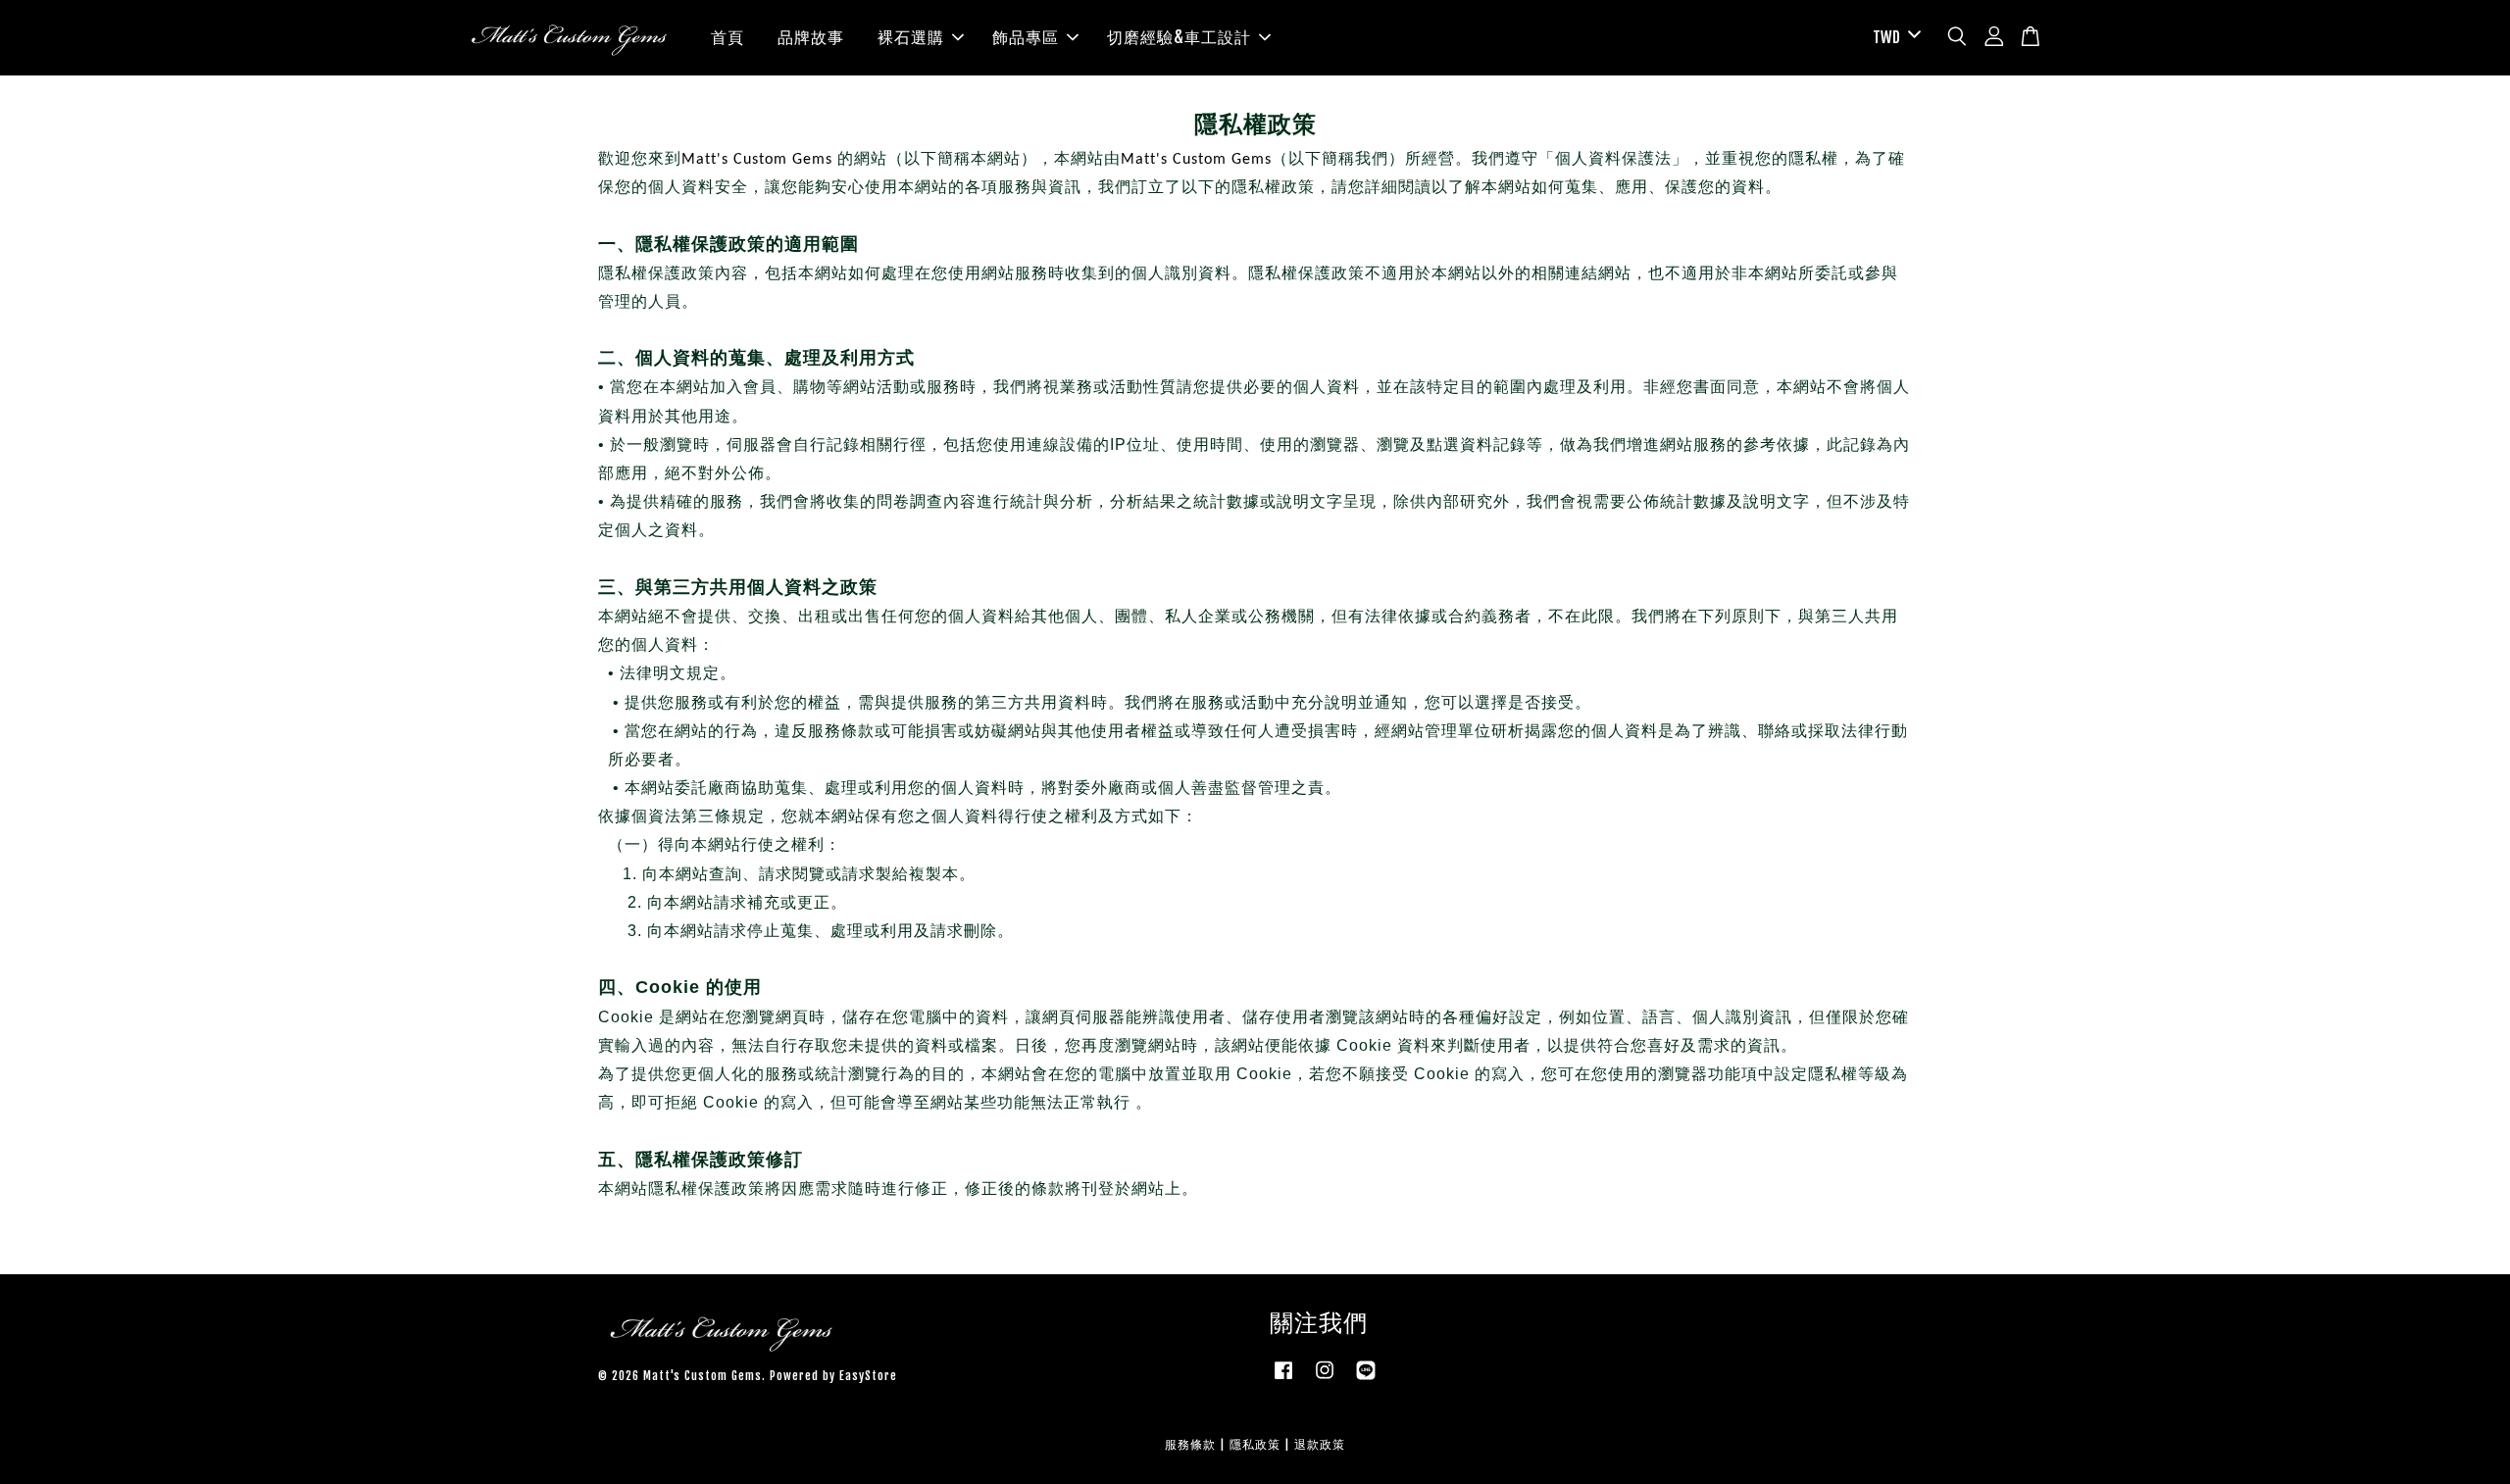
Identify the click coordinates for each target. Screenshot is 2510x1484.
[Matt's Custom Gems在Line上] (1366, 1380)
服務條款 (1190, 1444)
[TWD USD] (1893, 38)
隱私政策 (1255, 1444)
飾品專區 (1026, 37)
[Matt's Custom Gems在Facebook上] (1283, 1380)
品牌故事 (811, 37)
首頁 (728, 37)
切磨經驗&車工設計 (1179, 37)
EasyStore (868, 1376)
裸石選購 (911, 37)
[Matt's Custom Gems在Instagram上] (1325, 1380)
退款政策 (1320, 1444)
